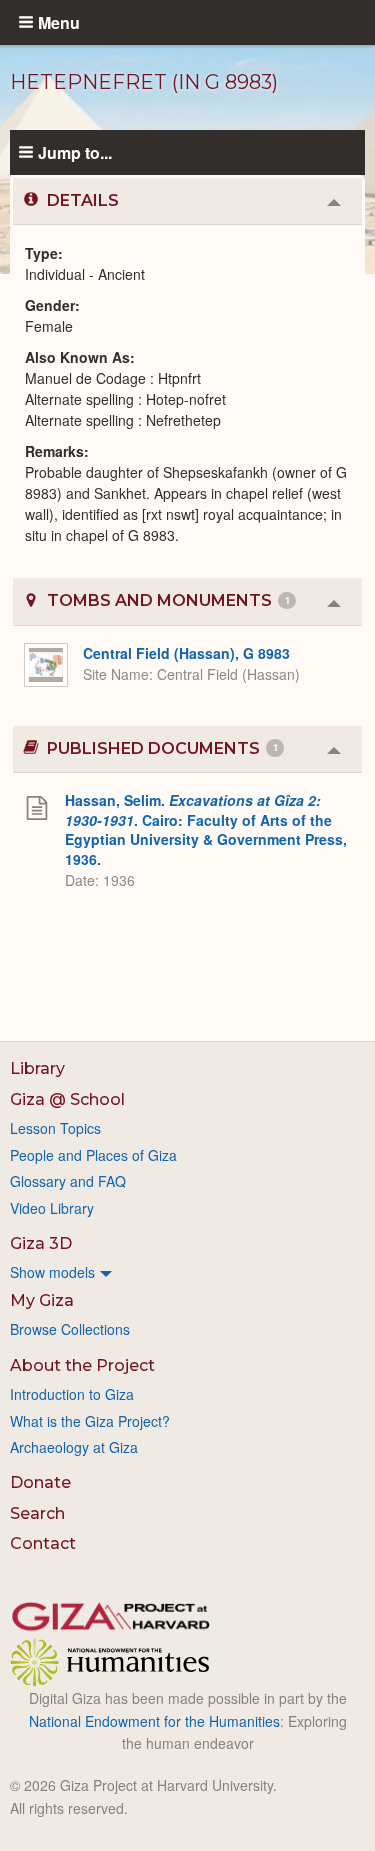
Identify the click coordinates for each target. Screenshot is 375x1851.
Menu (59, 22)
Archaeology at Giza (74, 1447)
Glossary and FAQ (68, 1181)
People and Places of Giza (93, 1155)
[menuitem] (187, 1272)
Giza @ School (67, 1099)
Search (37, 1513)
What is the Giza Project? (90, 1421)
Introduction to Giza (72, 1394)
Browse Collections (70, 1329)
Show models (52, 1272)
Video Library (52, 1208)
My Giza (42, 1300)
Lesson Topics (55, 1128)
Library (37, 1068)
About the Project (82, 1365)
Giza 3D (41, 1243)
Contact (43, 1543)
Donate (40, 1482)
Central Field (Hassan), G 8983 (186, 653)
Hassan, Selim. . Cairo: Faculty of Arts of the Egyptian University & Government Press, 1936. (206, 829)
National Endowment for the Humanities (154, 1721)
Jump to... (75, 152)
